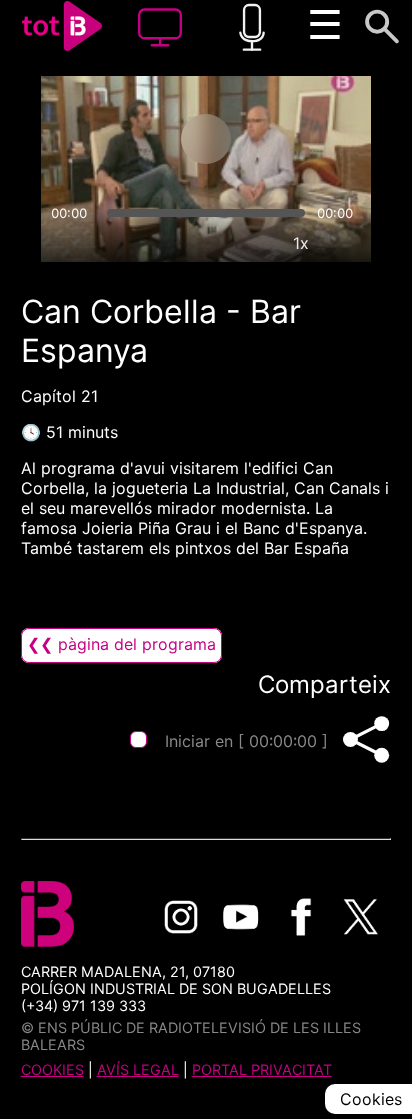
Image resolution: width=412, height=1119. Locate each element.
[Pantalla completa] (347, 243)
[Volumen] (65, 243)
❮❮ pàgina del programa (121, 644)
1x (301, 243)
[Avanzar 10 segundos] (285, 139)
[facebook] (301, 917)
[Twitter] (361, 917)
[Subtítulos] (209, 243)
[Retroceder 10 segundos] (127, 139)
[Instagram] (181, 917)
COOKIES (52, 1069)
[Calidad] (255, 243)
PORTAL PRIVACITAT (262, 1069)
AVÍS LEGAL (138, 1069)
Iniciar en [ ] (246, 741)
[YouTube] (241, 917)
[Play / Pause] (206, 139)
